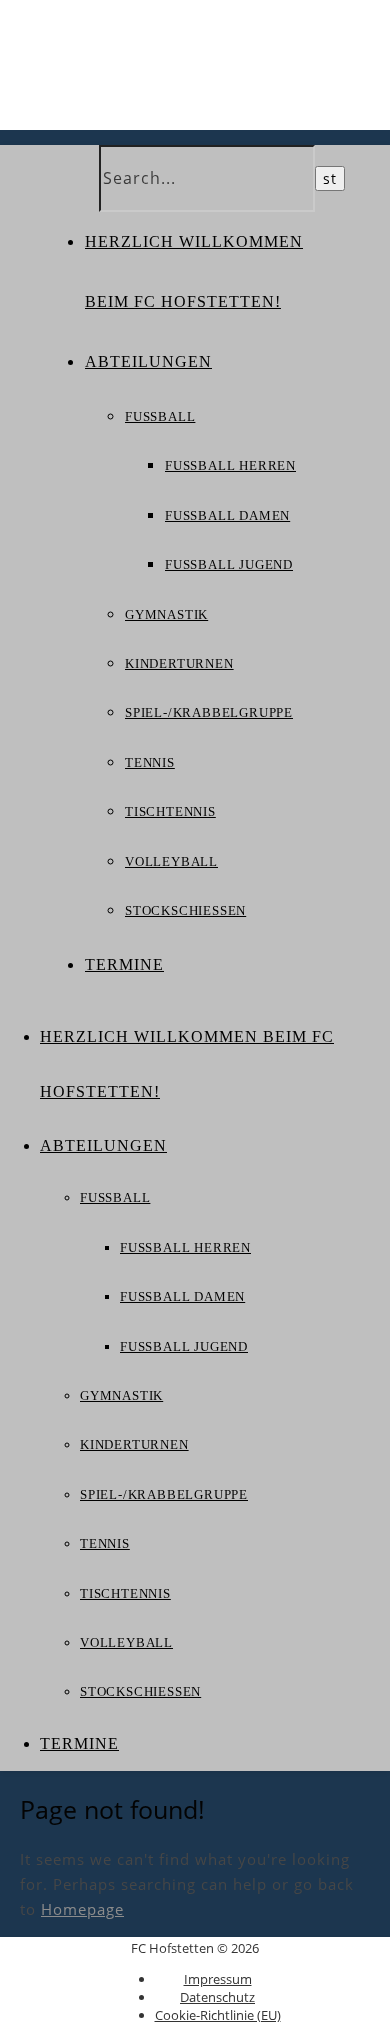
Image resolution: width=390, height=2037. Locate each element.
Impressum (218, 1979)
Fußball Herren (230, 465)
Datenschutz (217, 1997)
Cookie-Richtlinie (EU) (218, 2015)
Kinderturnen (179, 663)
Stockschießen (185, 910)
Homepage (82, 1909)
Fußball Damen (227, 515)
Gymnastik (166, 614)
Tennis (150, 762)
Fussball (160, 416)
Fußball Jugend (229, 564)
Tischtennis (170, 811)
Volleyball (171, 861)
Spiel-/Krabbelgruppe (209, 712)
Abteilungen (148, 361)
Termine (124, 964)
